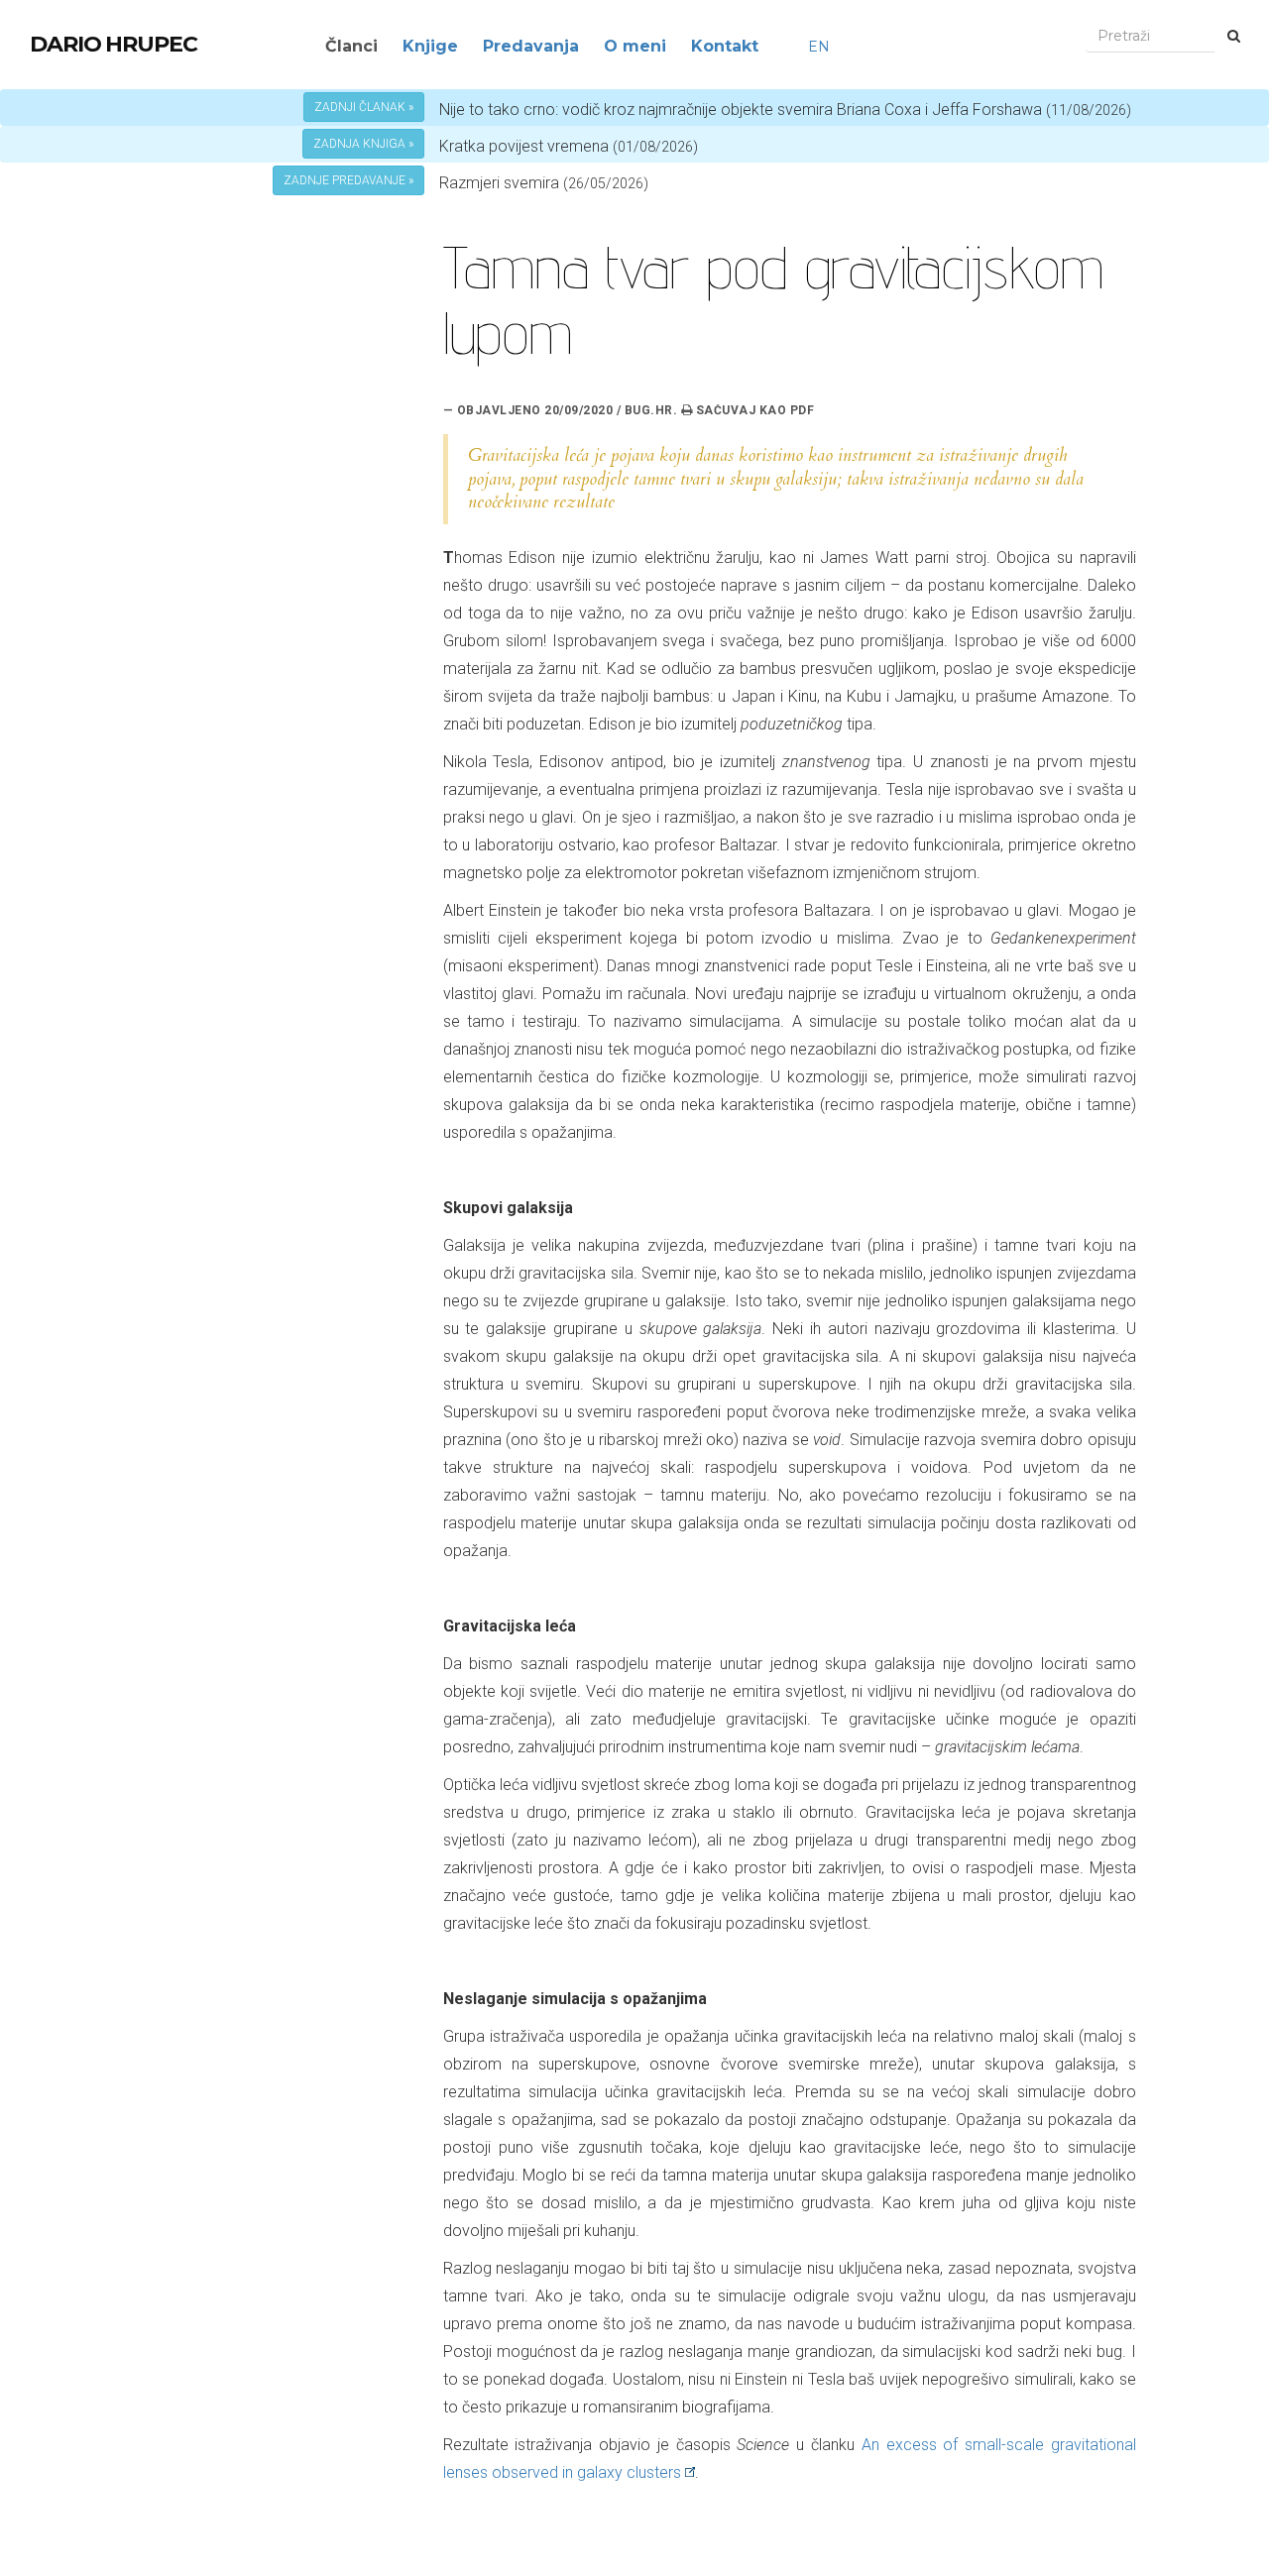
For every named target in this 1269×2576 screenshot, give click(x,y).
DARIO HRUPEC (114, 44)
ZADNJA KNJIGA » (363, 144)
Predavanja (531, 46)
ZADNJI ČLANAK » (364, 107)
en (819, 47)
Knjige (430, 46)
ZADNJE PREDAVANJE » (348, 180)
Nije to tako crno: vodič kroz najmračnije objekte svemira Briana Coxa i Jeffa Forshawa (785, 110)
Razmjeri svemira (499, 183)
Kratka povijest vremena (569, 146)
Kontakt (725, 46)
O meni (635, 46)
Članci (351, 46)
